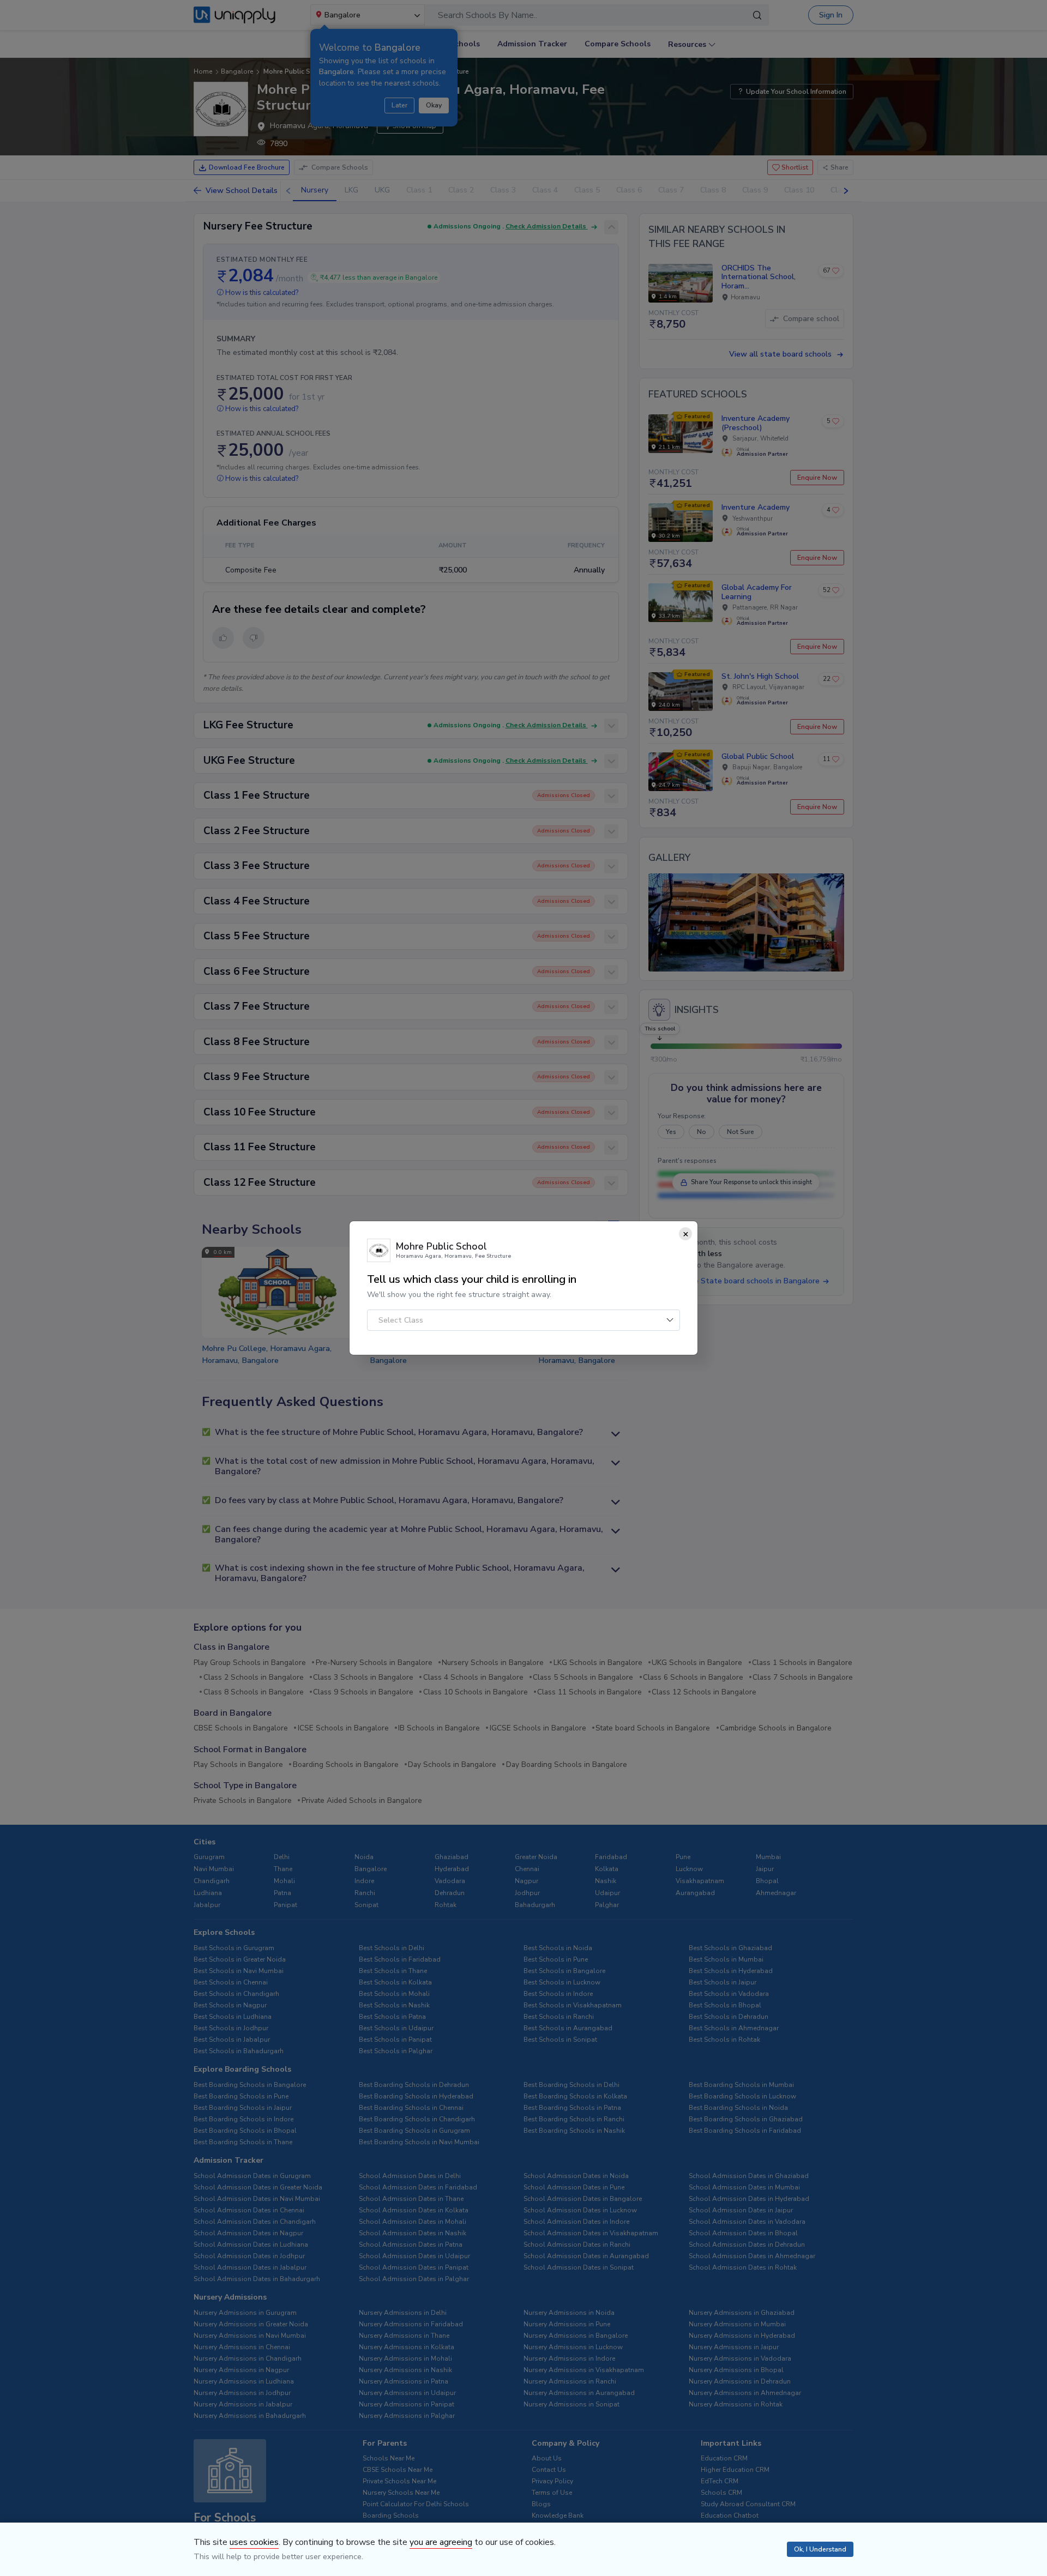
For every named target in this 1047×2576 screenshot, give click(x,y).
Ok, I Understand (820, 2549)
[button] (523, 1320)
